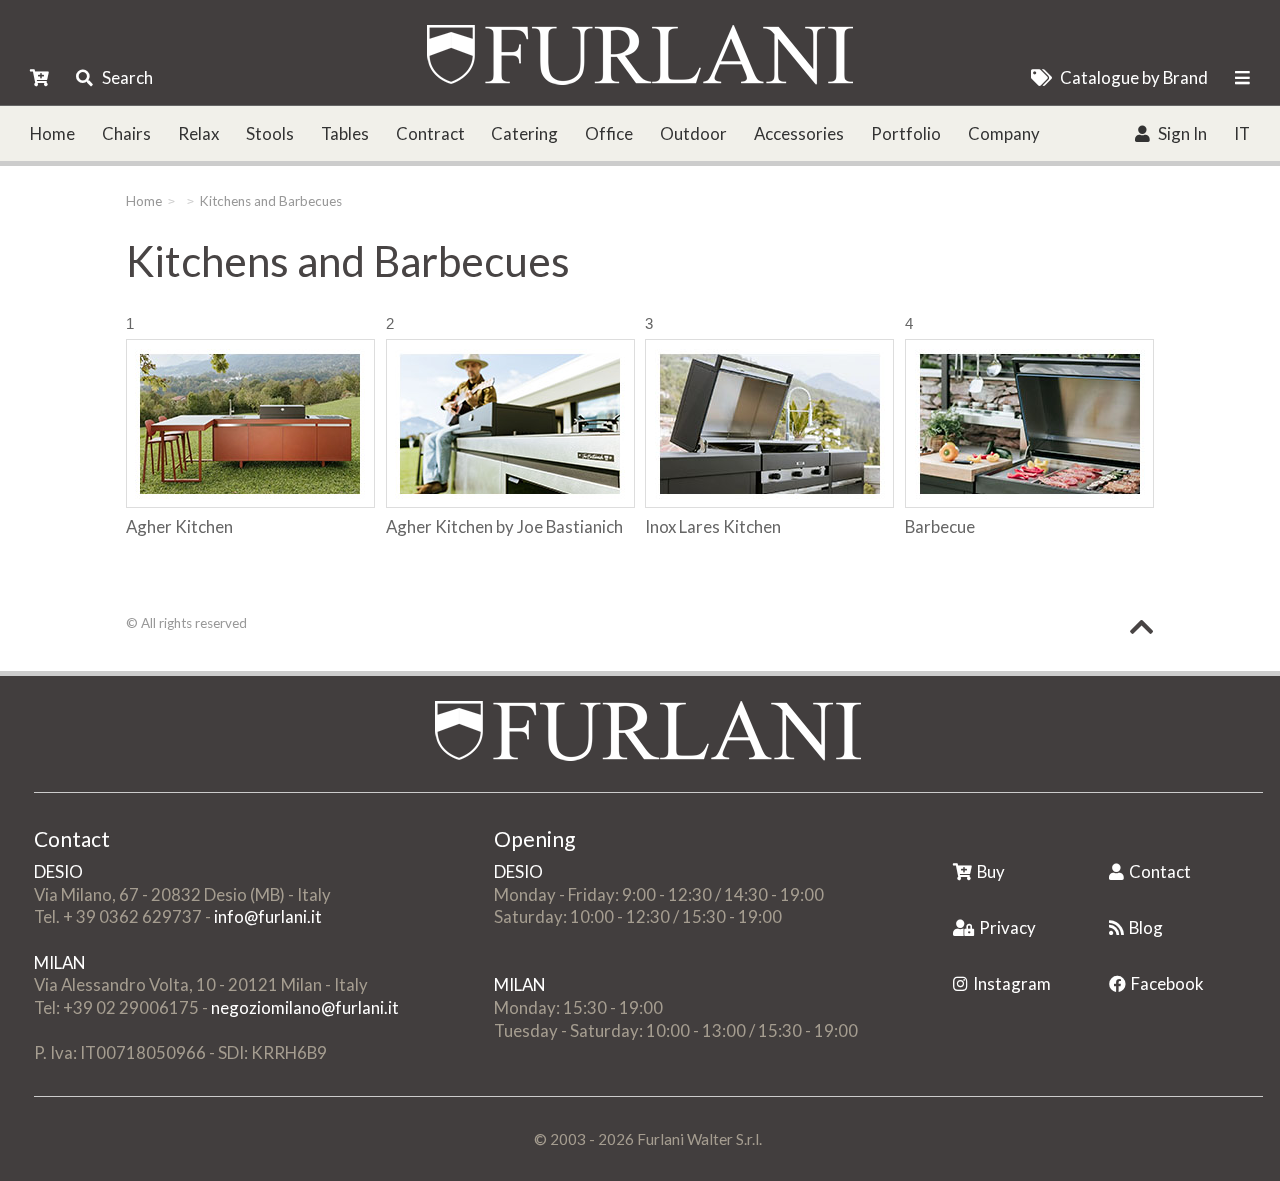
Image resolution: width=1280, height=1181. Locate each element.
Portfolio (906, 133)
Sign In (1182, 133)
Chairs (126, 133)
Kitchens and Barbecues (271, 201)
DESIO (58, 871)
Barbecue (940, 526)
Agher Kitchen (179, 526)
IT (1242, 133)
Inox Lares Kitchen (713, 526)
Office (609, 133)
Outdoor (693, 133)
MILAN (59, 962)
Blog (1146, 927)
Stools (270, 133)
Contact (1160, 871)
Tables (345, 133)
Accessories (799, 133)
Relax (198, 133)
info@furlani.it (268, 916)
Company (1004, 133)
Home (52, 133)
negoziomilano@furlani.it (305, 1007)
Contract (430, 133)
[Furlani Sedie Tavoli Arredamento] (955, 840)
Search (127, 77)
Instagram (1012, 983)
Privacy (1007, 927)
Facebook (1167, 983)
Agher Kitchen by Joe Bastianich (504, 526)
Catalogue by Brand (1134, 77)
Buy (991, 871)
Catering (524, 133)
